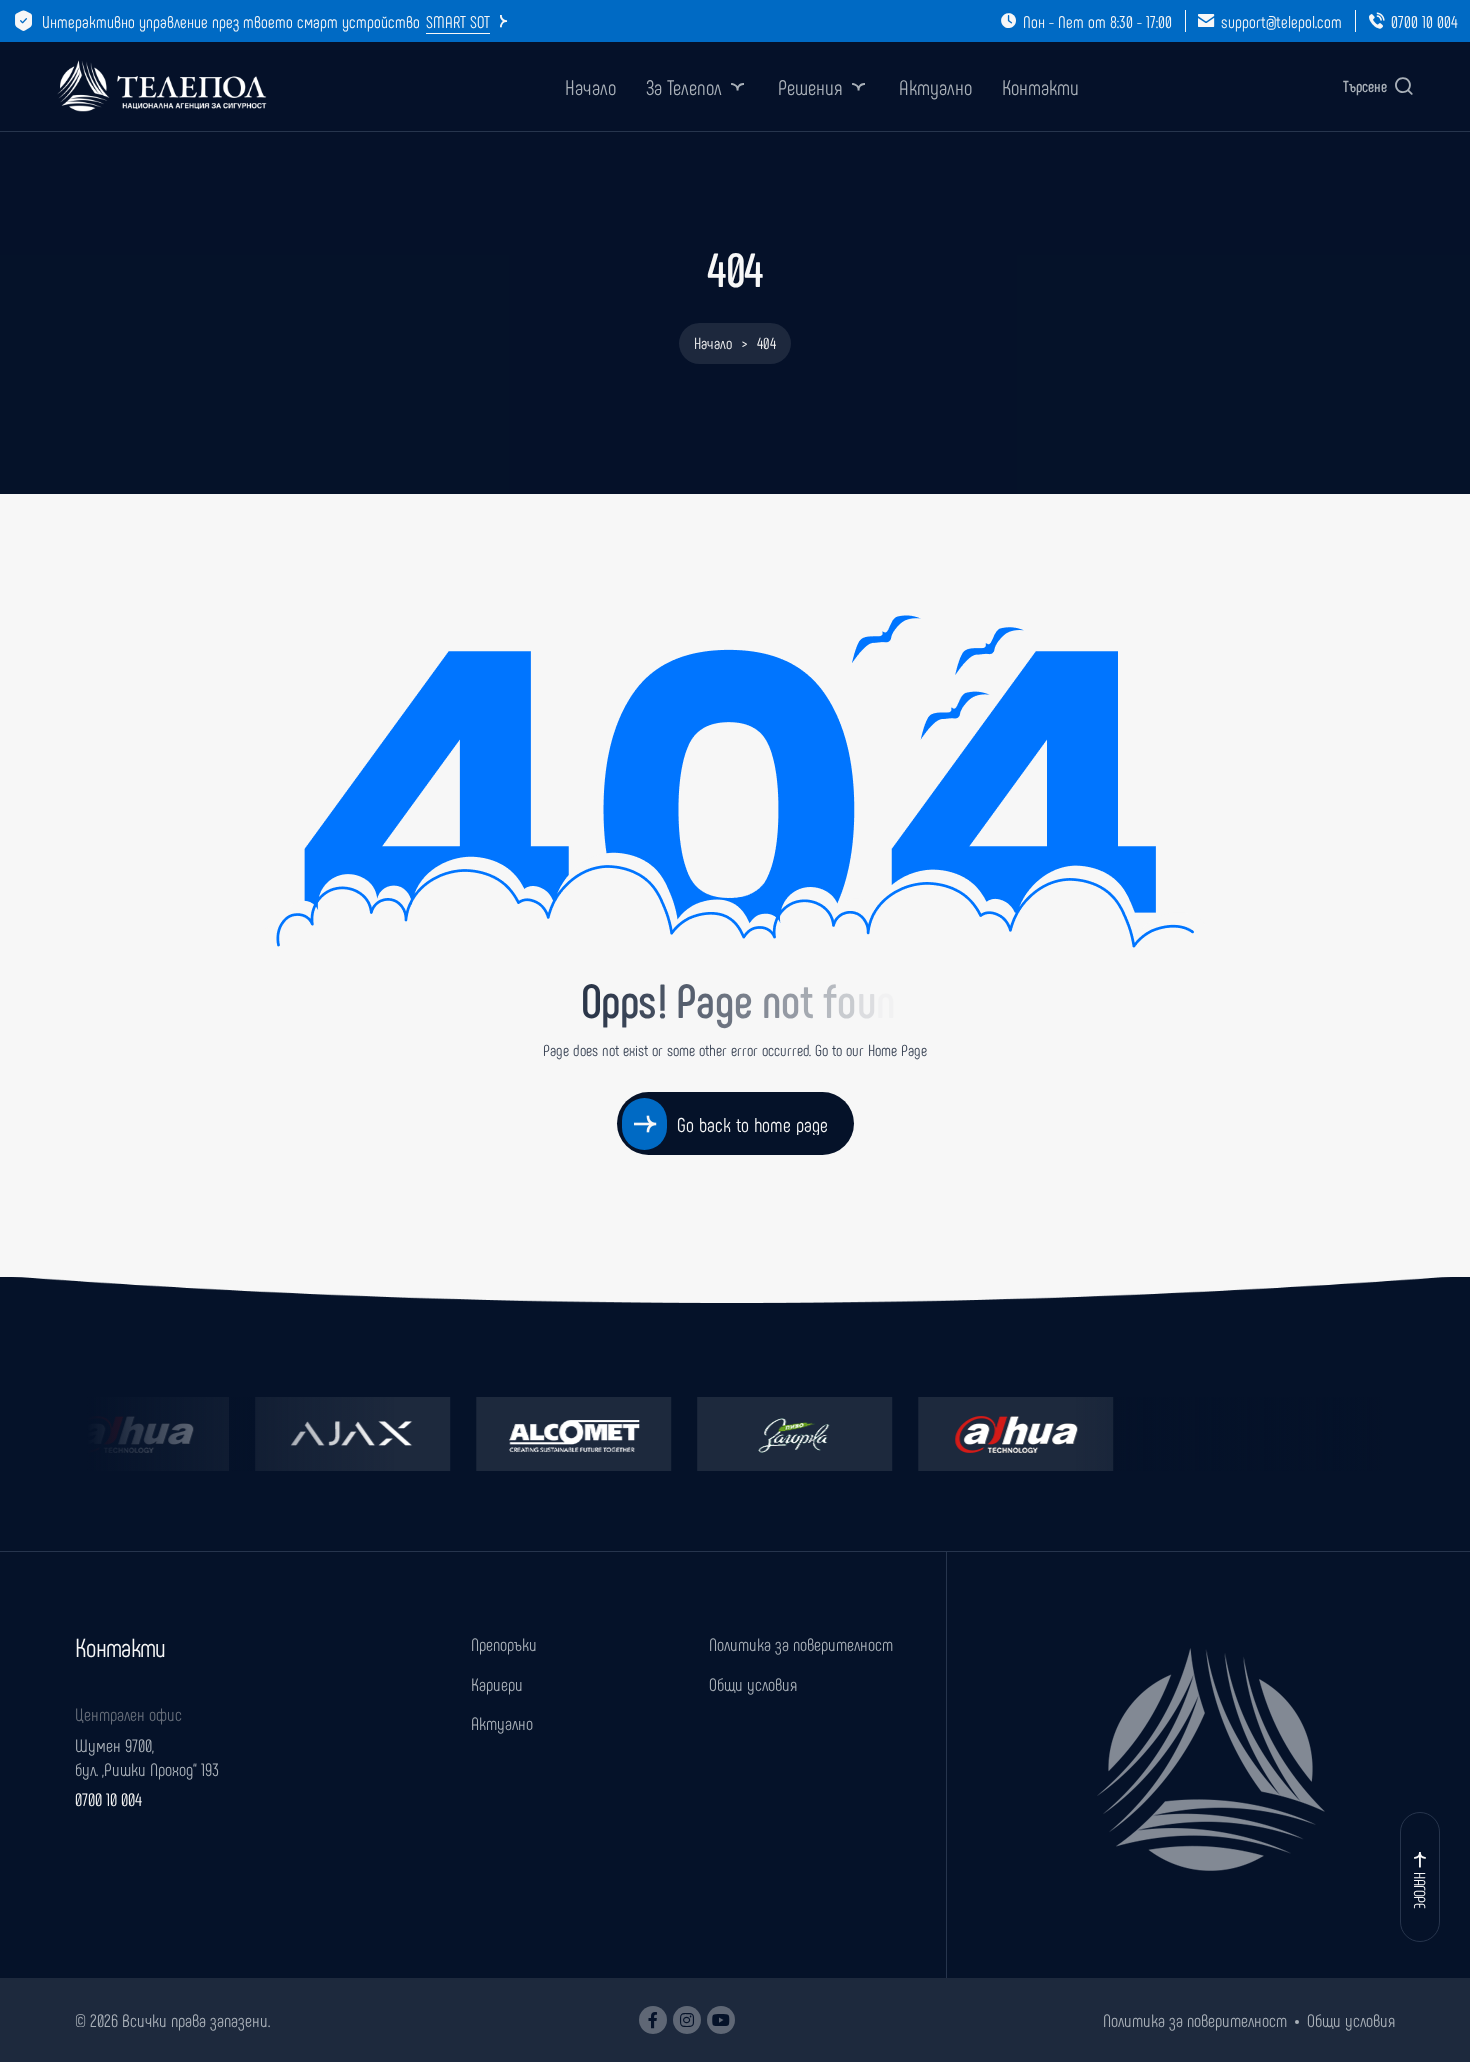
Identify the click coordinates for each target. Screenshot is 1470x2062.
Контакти (1040, 86)
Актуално (935, 86)
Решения (810, 86)
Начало (590, 86)
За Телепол (684, 86)
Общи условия (753, 1684)
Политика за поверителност (801, 1644)
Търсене (1365, 86)
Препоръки (504, 1644)
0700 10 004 (1424, 21)
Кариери (497, 1684)
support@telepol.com (1281, 21)
